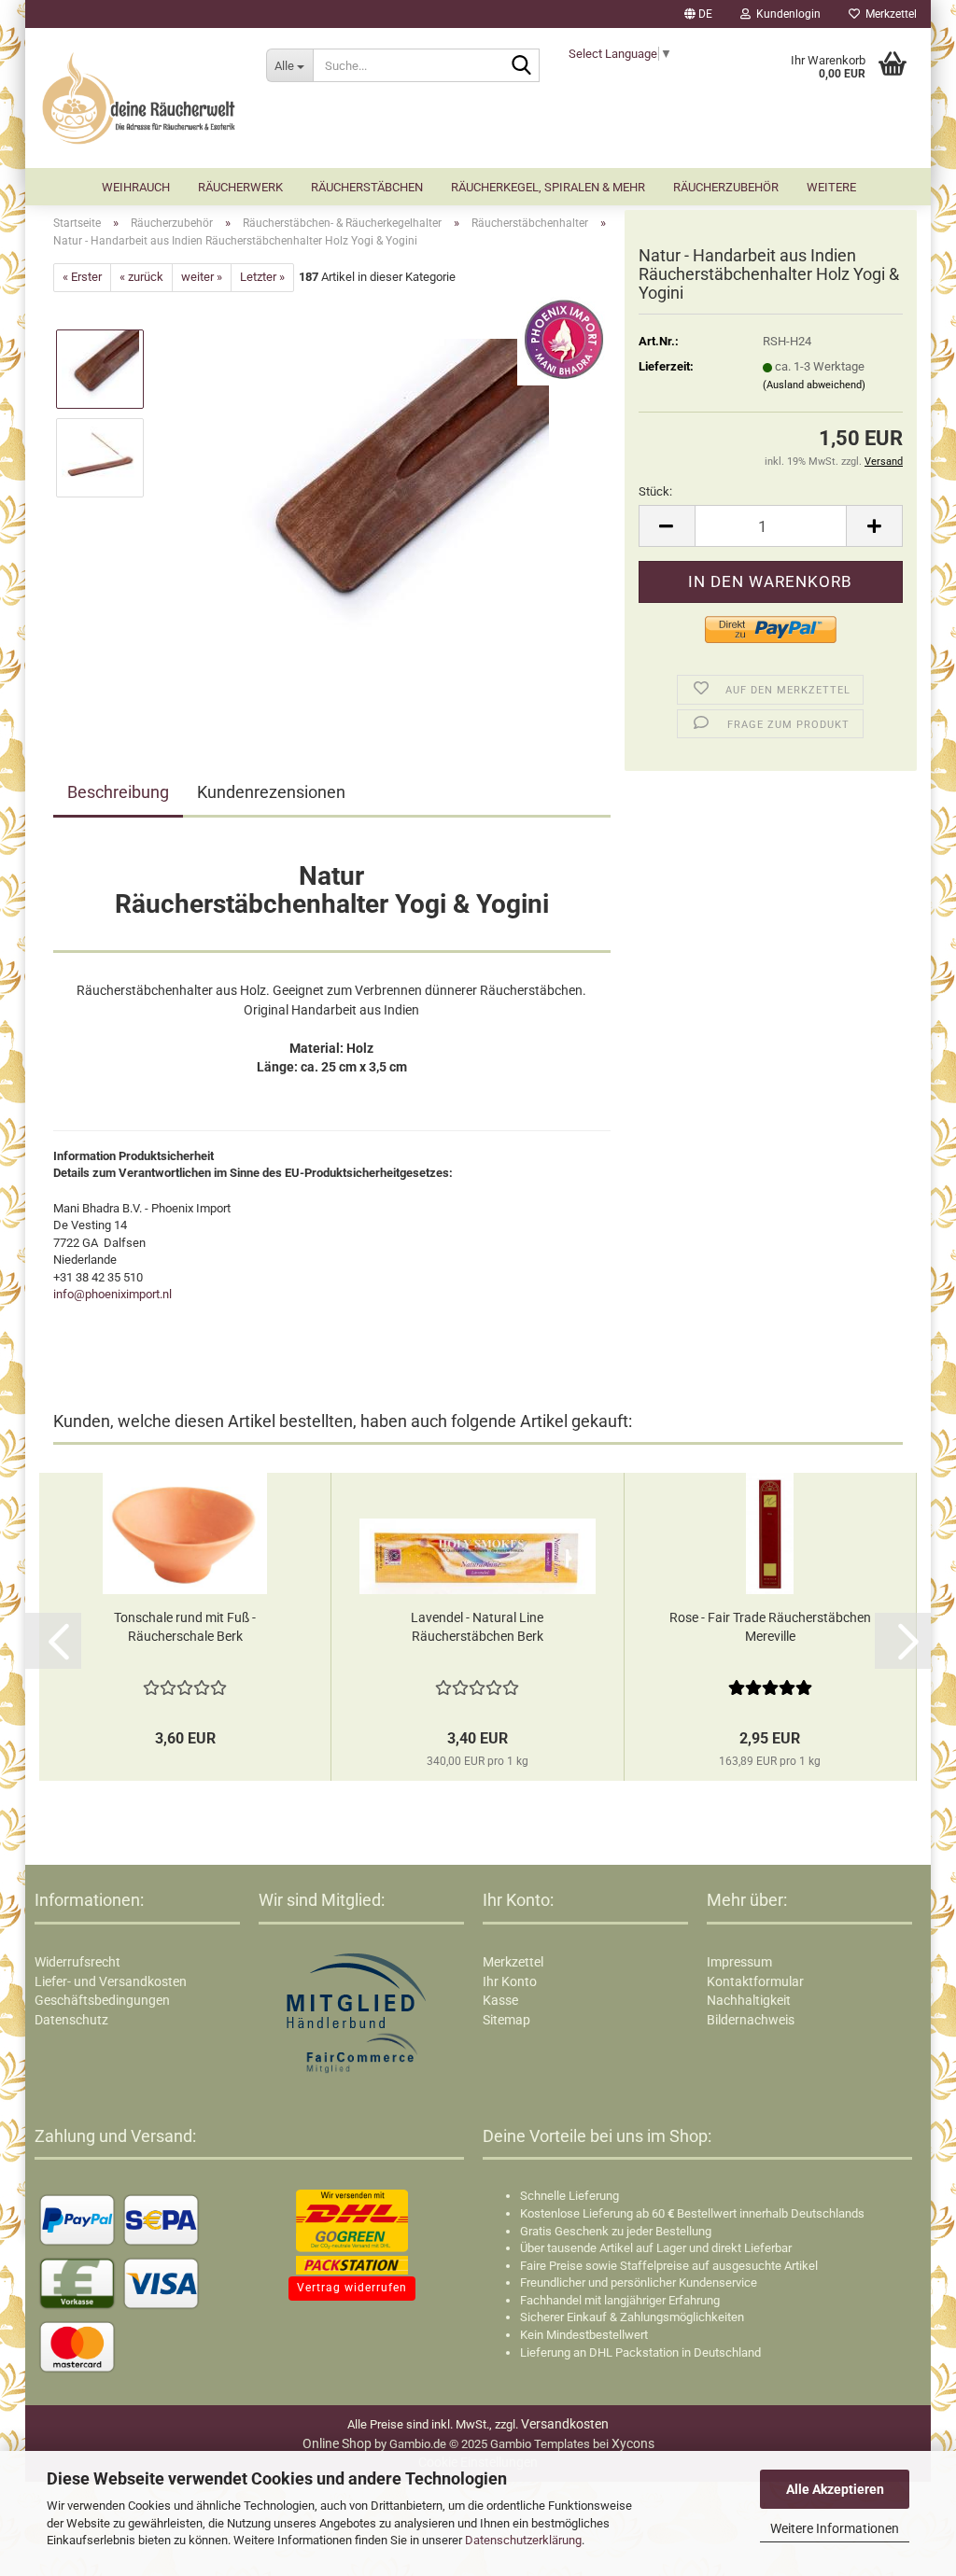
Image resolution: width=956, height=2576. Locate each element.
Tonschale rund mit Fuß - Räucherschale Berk (185, 1627)
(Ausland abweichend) (814, 385)
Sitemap (506, 2020)
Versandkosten (565, 2424)
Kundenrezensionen (271, 792)
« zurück (141, 277)
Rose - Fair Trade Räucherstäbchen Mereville (770, 1627)
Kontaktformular (755, 1981)
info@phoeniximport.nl (112, 1294)
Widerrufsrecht (77, 1962)
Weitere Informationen (835, 2528)
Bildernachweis (751, 2020)
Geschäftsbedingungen (102, 2000)
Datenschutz (71, 2020)
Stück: (655, 491)
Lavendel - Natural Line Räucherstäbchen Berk (477, 1627)
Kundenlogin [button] (786, 14)
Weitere (831, 187)
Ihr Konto (510, 1981)
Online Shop (337, 2443)
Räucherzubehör (726, 187)
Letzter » (262, 277)
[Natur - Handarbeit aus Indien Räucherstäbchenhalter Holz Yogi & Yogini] (386, 501)
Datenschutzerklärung (523, 2540)
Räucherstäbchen (367, 187)
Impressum (739, 1962)
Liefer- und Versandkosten (111, 1981)
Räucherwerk (240, 187)
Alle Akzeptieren (835, 2489)
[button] (698, 14)
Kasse (500, 2000)
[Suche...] (522, 66)
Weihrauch (136, 187)
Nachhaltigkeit (749, 2000)
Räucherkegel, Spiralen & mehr (548, 187)
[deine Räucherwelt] (139, 98)
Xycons (633, 2443)
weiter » (202, 277)
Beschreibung (118, 792)
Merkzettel (888, 14)
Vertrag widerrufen (352, 2288)
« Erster (82, 277)
